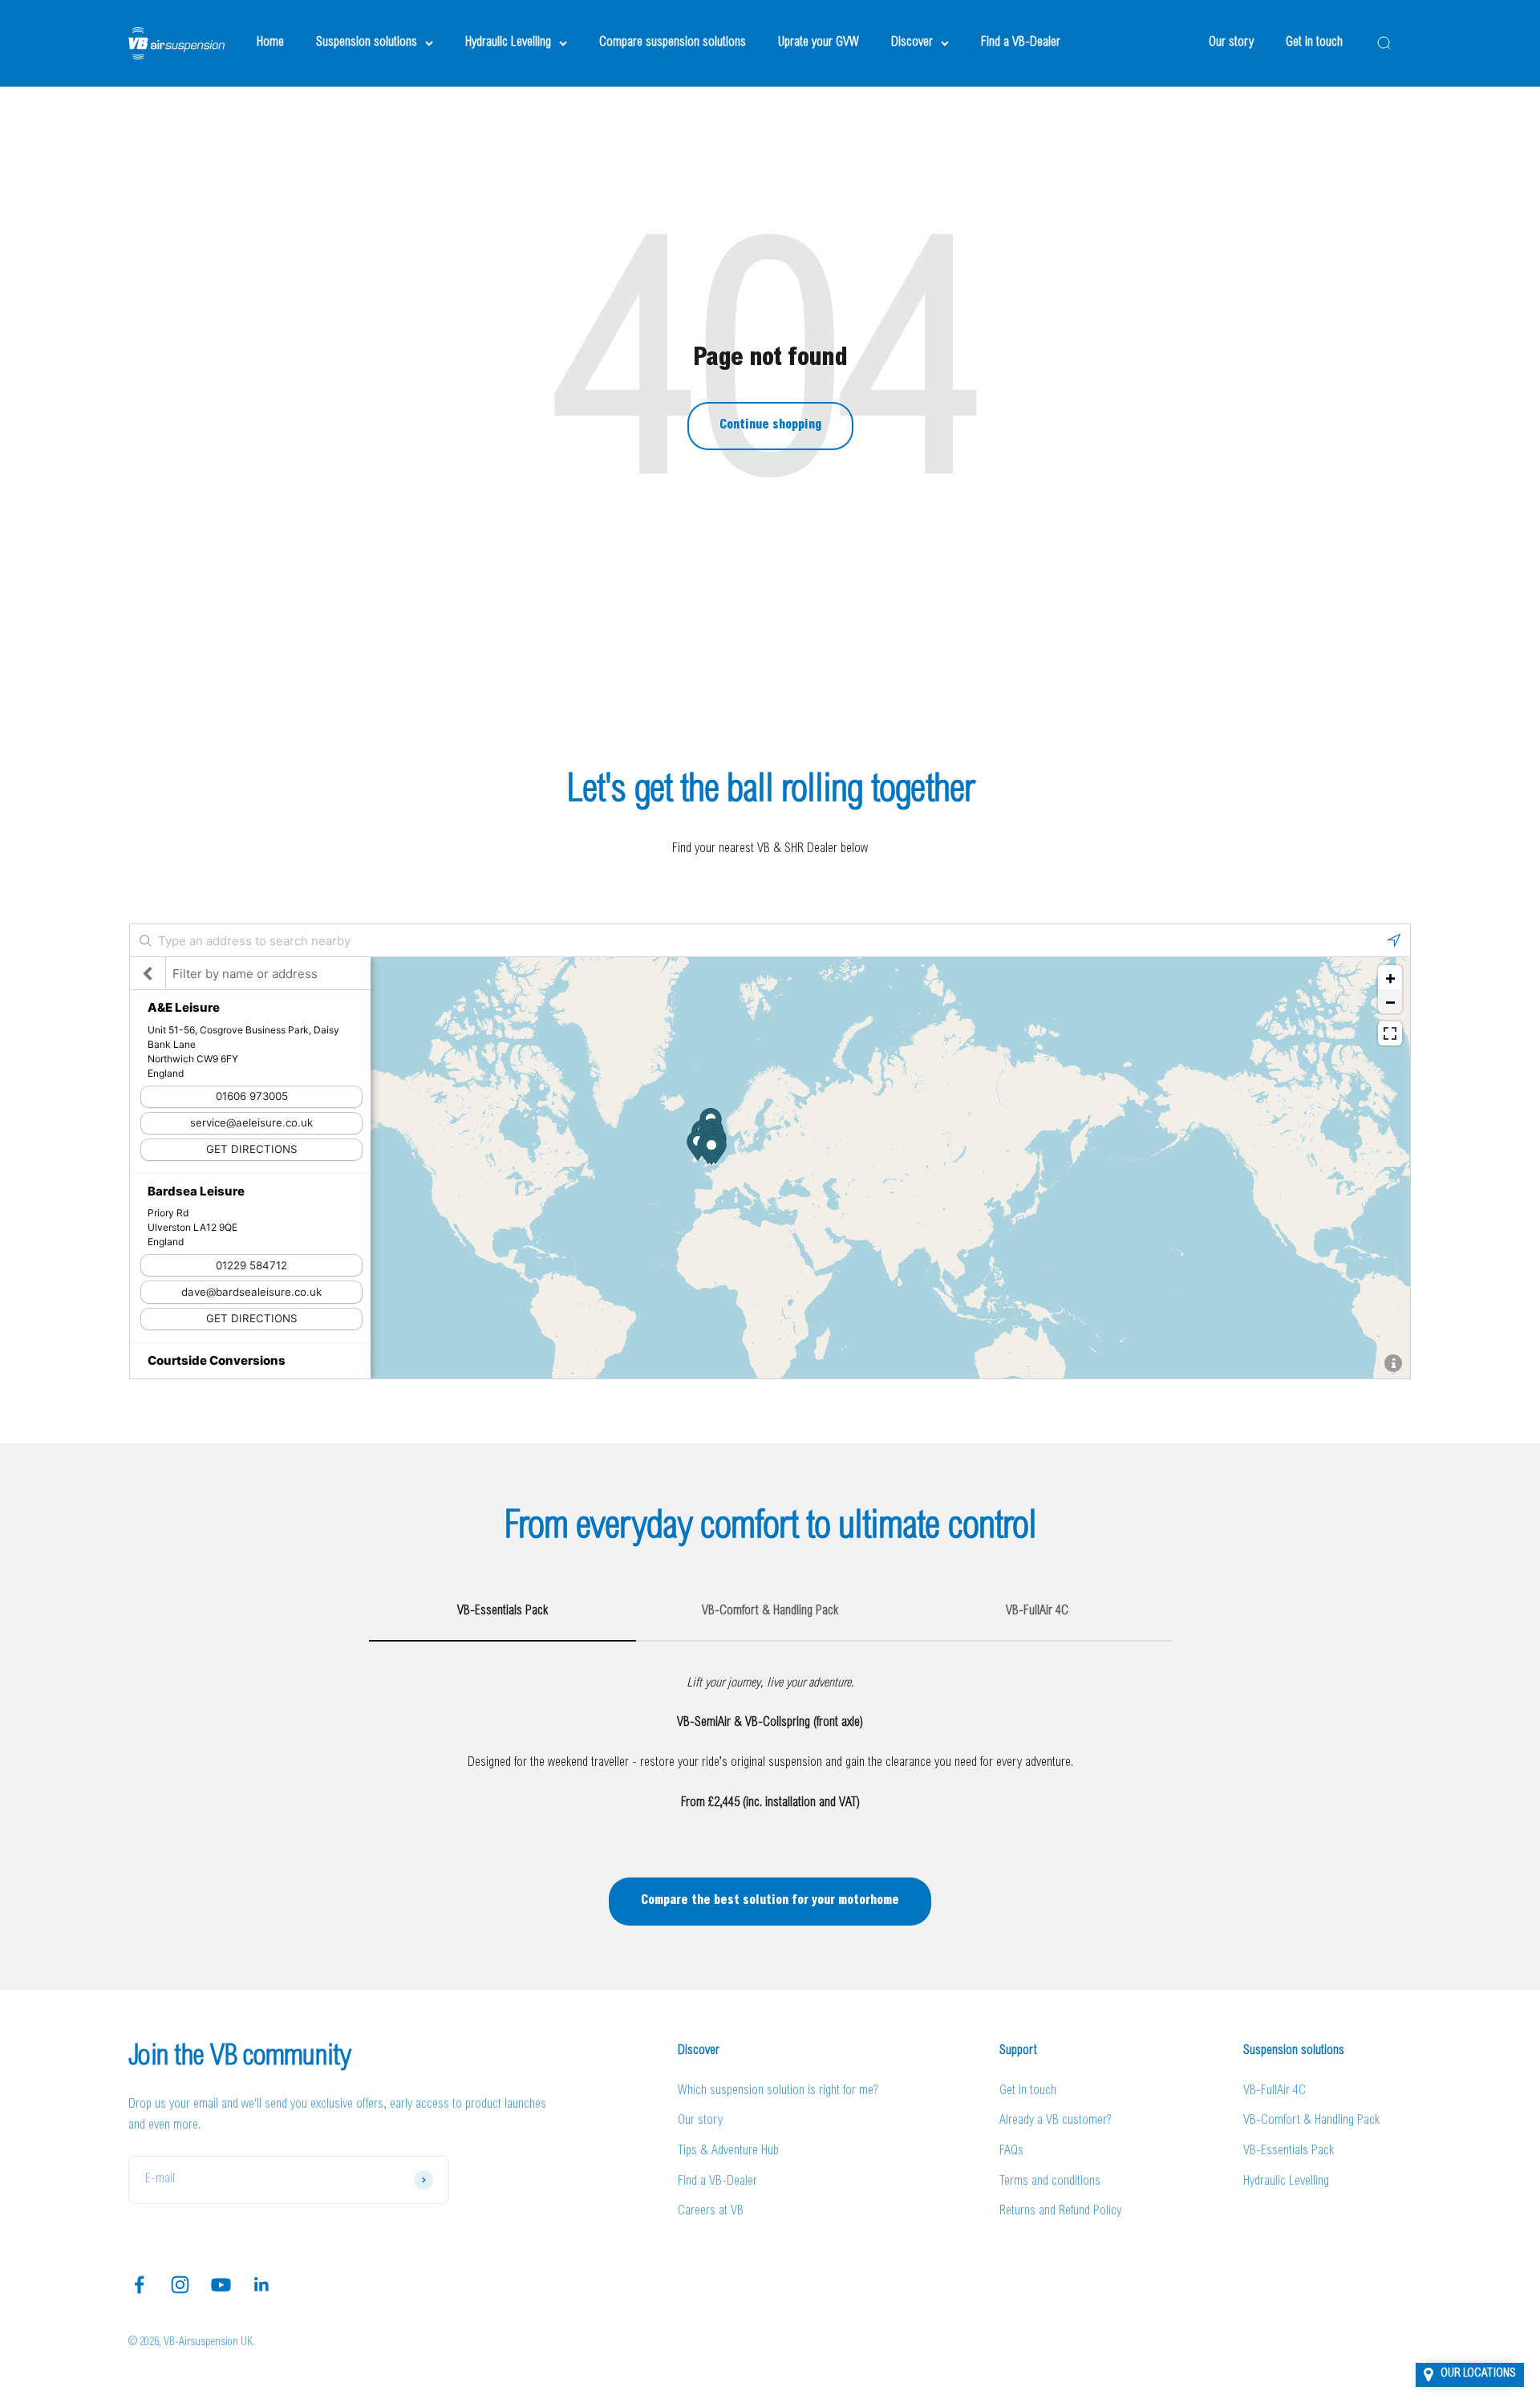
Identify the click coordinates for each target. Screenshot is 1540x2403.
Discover (912, 43)
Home (270, 43)
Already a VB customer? (1056, 2121)
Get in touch (1314, 43)
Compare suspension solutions (673, 43)
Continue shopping (770, 425)
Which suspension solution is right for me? (778, 2091)
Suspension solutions (367, 43)
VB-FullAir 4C (1275, 2091)
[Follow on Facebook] (139, 2285)
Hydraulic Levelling (508, 43)
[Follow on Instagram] (180, 2285)
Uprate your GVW (819, 43)
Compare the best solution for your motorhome (770, 1901)
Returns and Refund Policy (1060, 2211)
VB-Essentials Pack (1289, 2151)
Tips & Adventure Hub (728, 2151)
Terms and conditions (1050, 2182)
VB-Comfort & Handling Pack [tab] (770, 1611)
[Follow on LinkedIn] (262, 2285)
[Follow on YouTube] (221, 2285)
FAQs (1011, 2151)
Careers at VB (711, 2211)
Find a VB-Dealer (1021, 43)
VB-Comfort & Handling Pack (1311, 2121)
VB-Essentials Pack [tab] (503, 1611)
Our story (1231, 43)
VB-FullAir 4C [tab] (1037, 1611)
